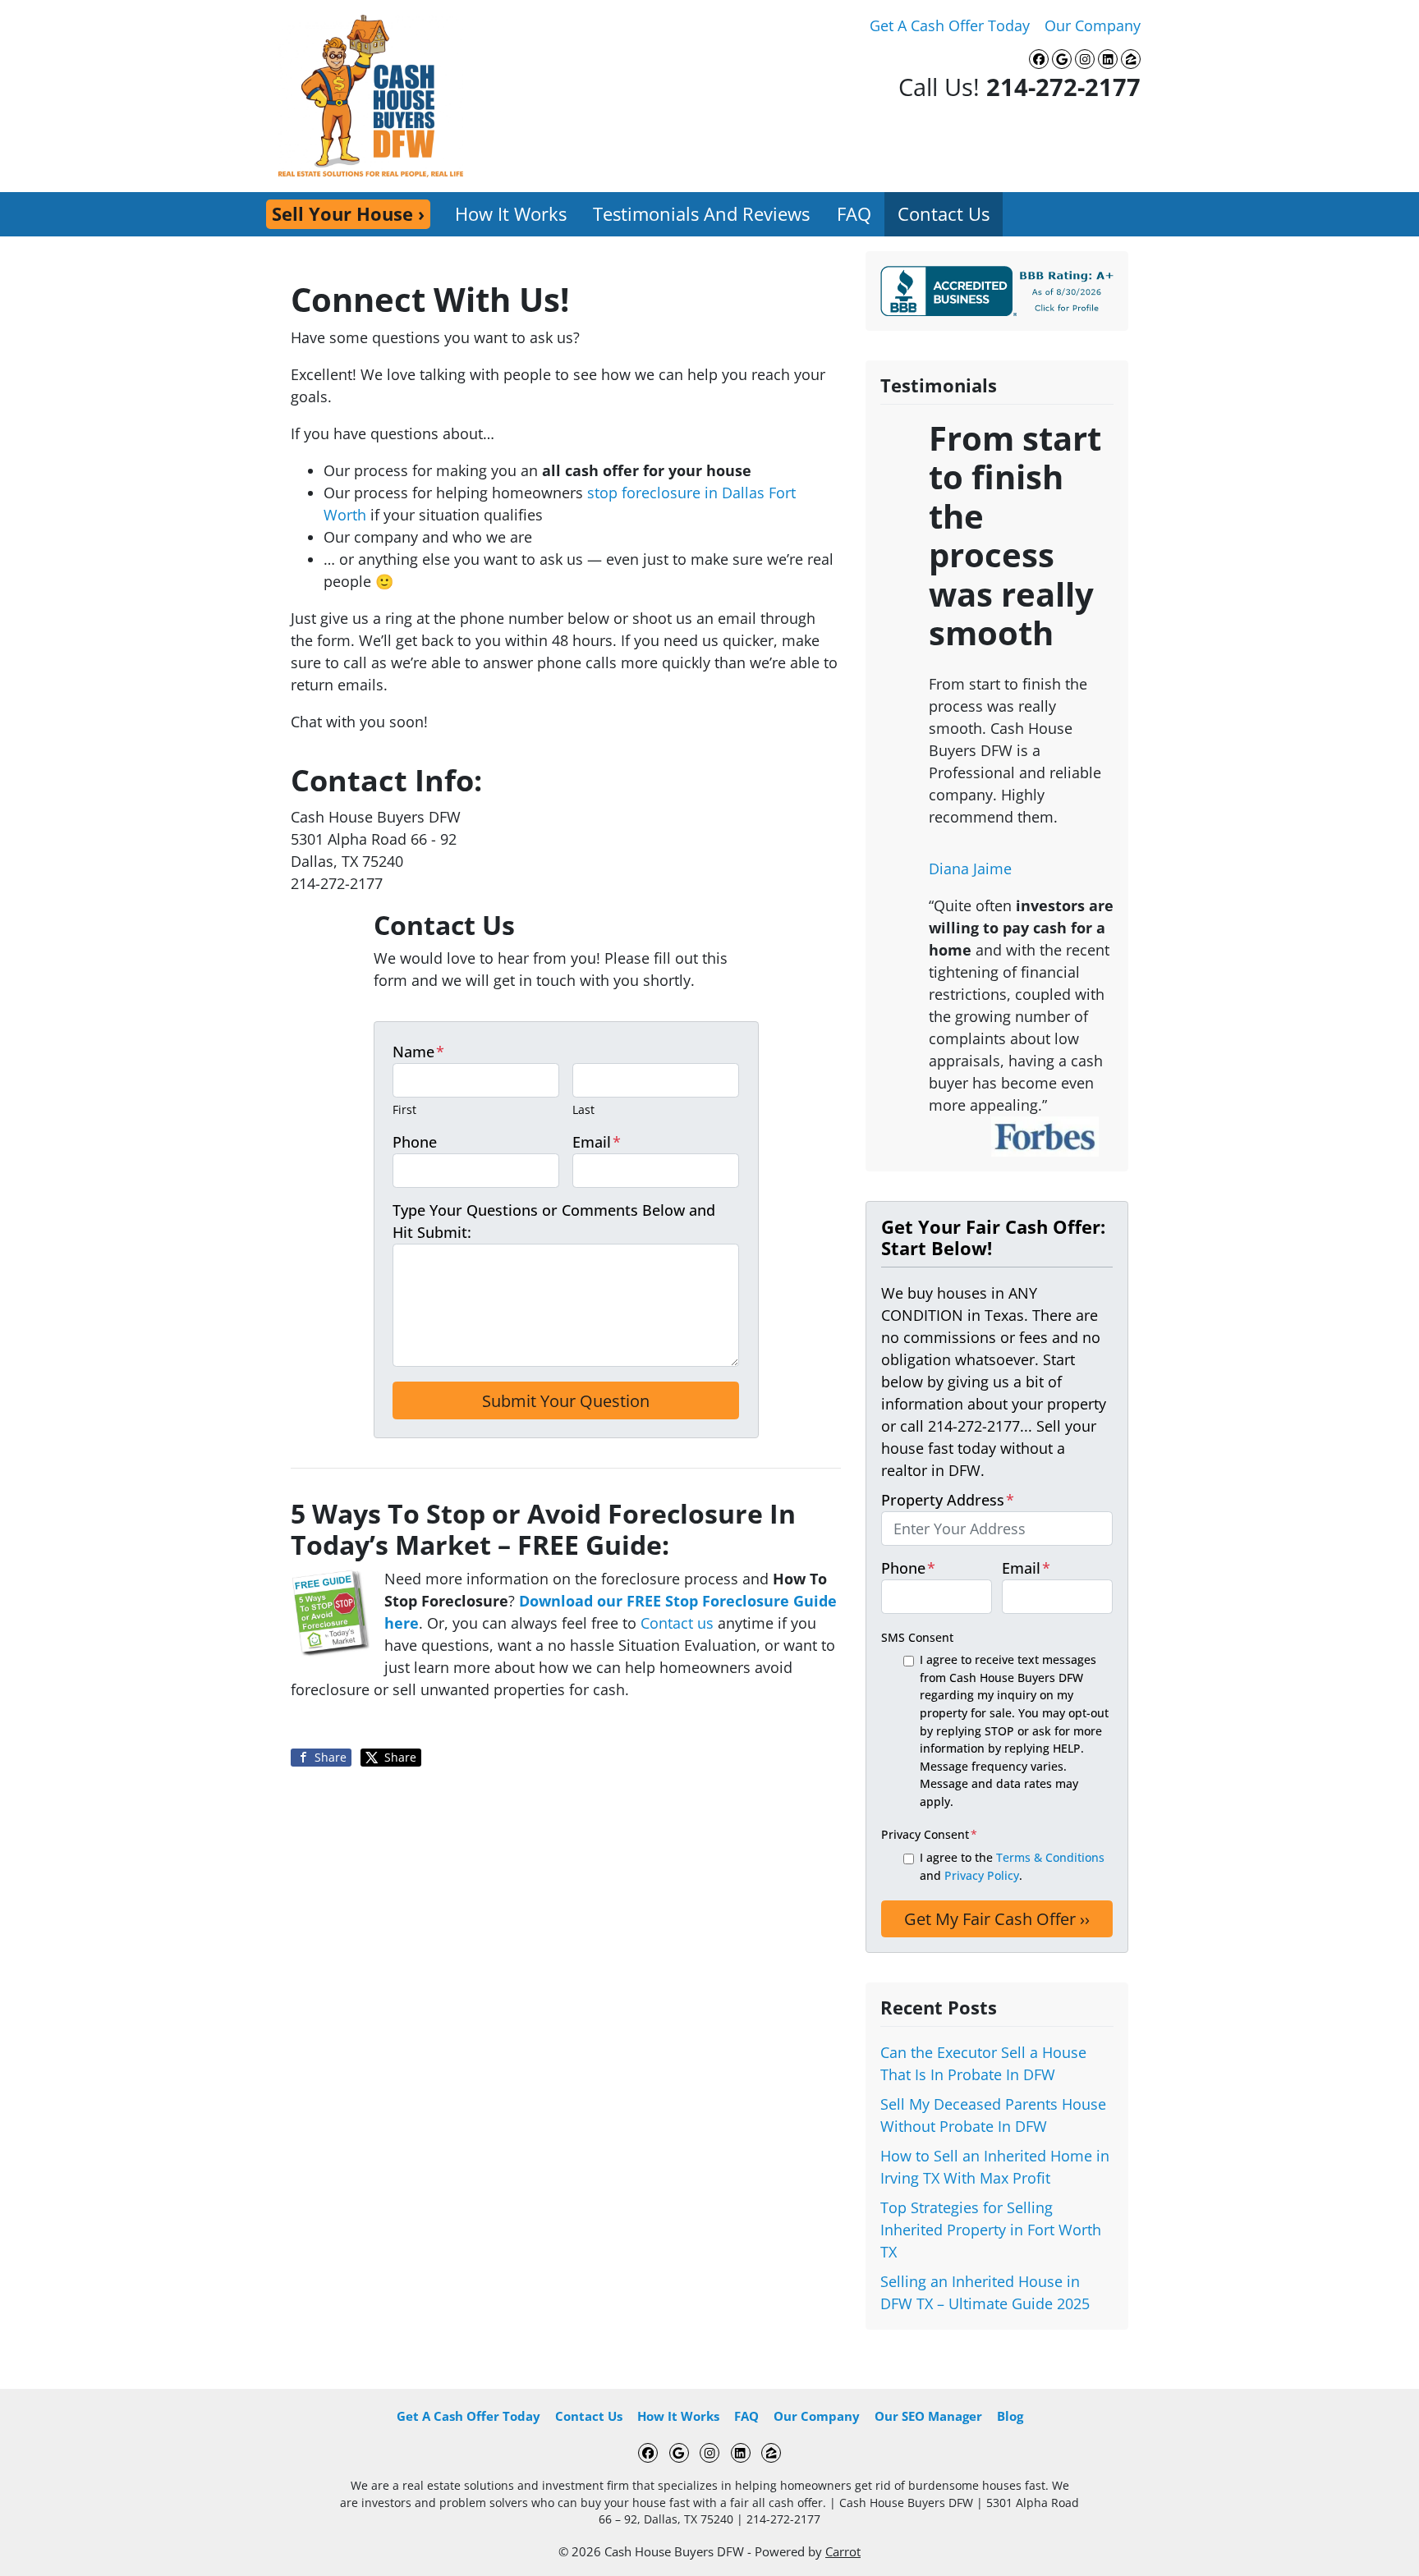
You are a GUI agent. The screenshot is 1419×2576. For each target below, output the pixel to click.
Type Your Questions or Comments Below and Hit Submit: (554, 1221)
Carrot (843, 2551)
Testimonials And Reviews (701, 214)
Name (418, 1052)
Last (583, 1109)
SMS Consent (917, 1637)
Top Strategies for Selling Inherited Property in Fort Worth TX (991, 2230)
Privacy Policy (982, 1875)
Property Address (948, 1500)
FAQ (854, 214)
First (404, 1109)
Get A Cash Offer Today (950, 25)
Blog (1010, 2416)
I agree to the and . (1012, 1866)
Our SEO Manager (928, 2416)
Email (597, 1142)
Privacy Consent (929, 1834)
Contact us (677, 1623)
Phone (415, 1142)
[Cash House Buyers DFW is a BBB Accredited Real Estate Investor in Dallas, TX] (1001, 291)
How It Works (511, 214)
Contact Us (944, 214)
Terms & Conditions (1050, 1857)
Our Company (1093, 25)
